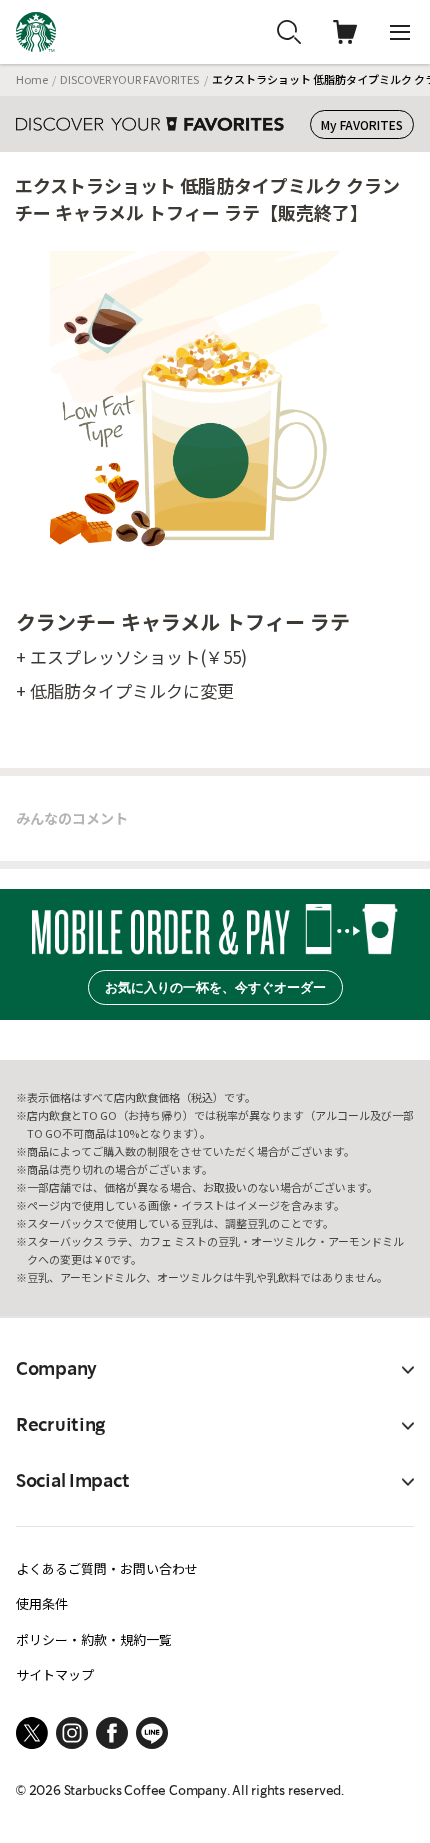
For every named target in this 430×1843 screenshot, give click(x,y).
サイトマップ (55, 1674)
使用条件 (42, 1603)
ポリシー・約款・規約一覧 (94, 1639)
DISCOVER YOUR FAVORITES (129, 79)
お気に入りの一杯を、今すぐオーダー (215, 987)
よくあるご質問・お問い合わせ (107, 1568)
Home (32, 79)
